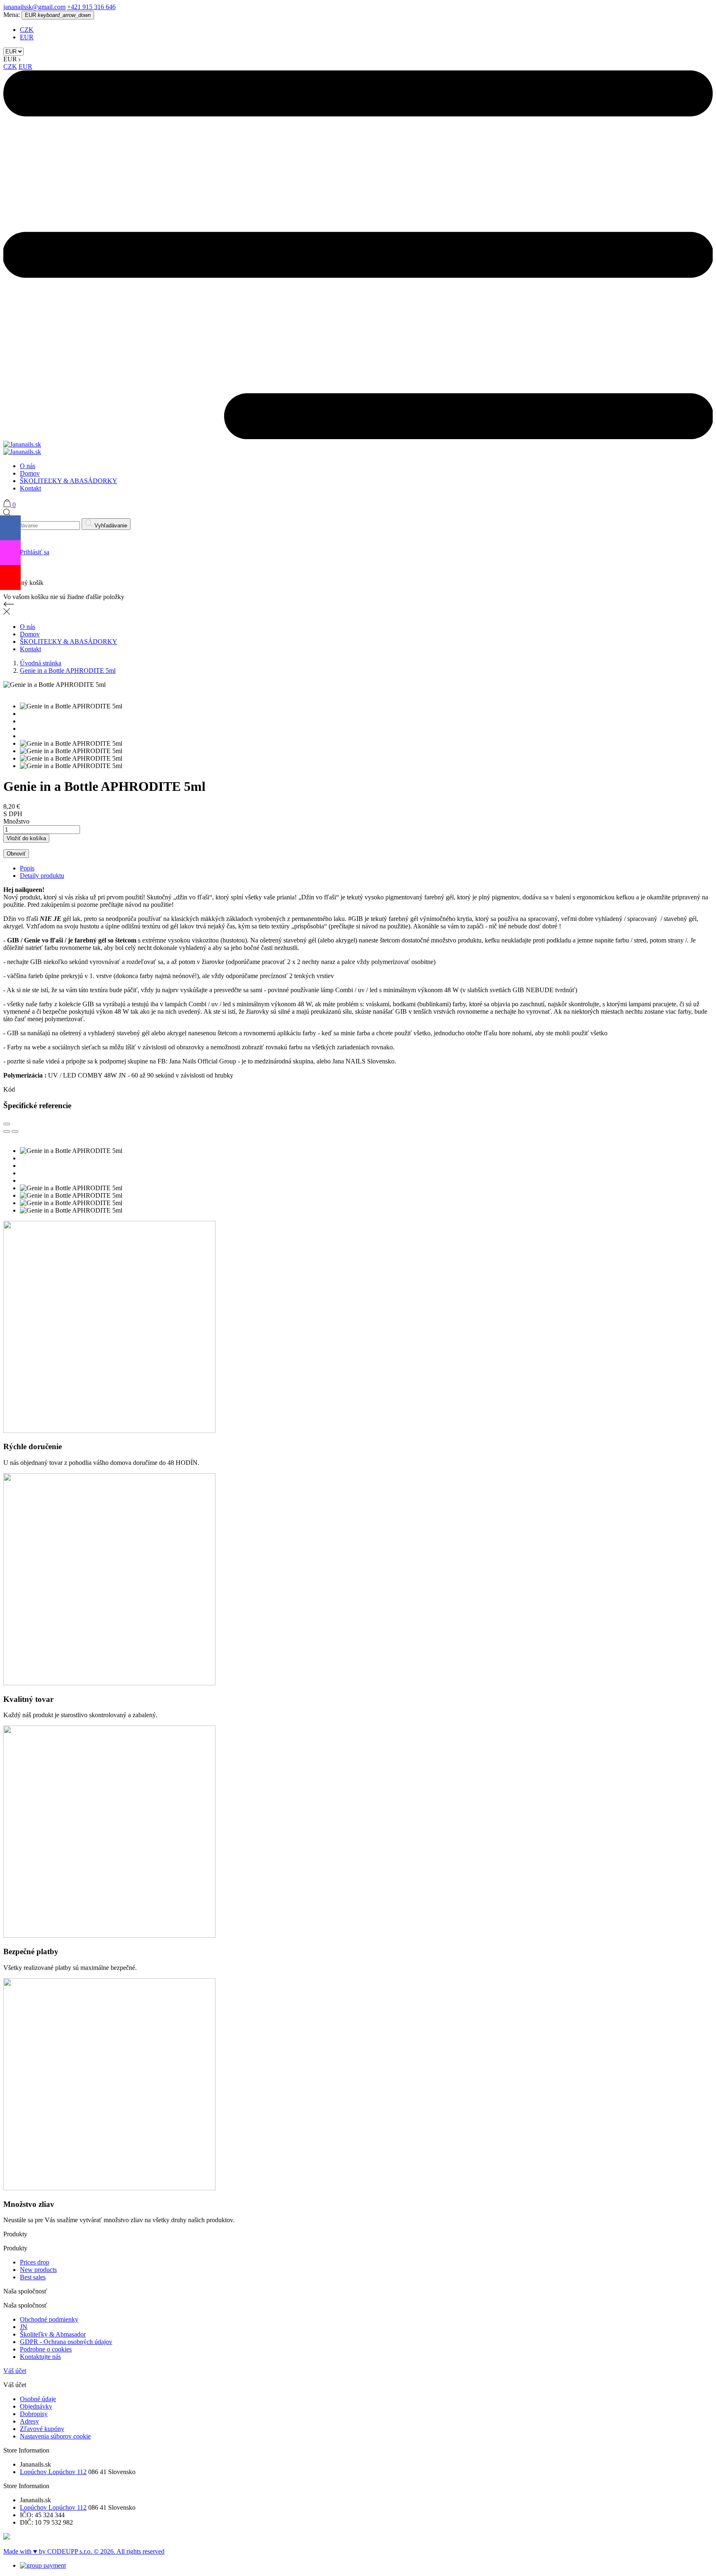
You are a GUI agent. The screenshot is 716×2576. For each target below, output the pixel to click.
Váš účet (15, 2371)
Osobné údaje (38, 2399)
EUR (27, 37)
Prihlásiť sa (35, 552)
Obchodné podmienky (49, 2319)
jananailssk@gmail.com (34, 7)
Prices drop (35, 2262)
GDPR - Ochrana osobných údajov (66, 2342)
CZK (27, 30)
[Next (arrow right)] (15, 1131)
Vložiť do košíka (26, 838)
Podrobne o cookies (46, 2349)
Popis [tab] (27, 868)
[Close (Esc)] (7, 1124)
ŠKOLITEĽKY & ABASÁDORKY (69, 481)
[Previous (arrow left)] (7, 1131)
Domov (30, 473)
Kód (9, 1089)
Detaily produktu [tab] (42, 876)
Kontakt (30, 488)
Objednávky (36, 2406)
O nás (28, 466)
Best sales (33, 2277)
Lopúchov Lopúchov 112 (53, 2472)
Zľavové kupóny (42, 2429)
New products (38, 2270)
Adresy (29, 2421)
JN (24, 2327)
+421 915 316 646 (91, 7)
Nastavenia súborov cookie (55, 2436)
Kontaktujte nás (40, 2357)
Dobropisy (34, 2414)
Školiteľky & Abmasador (53, 2334)
